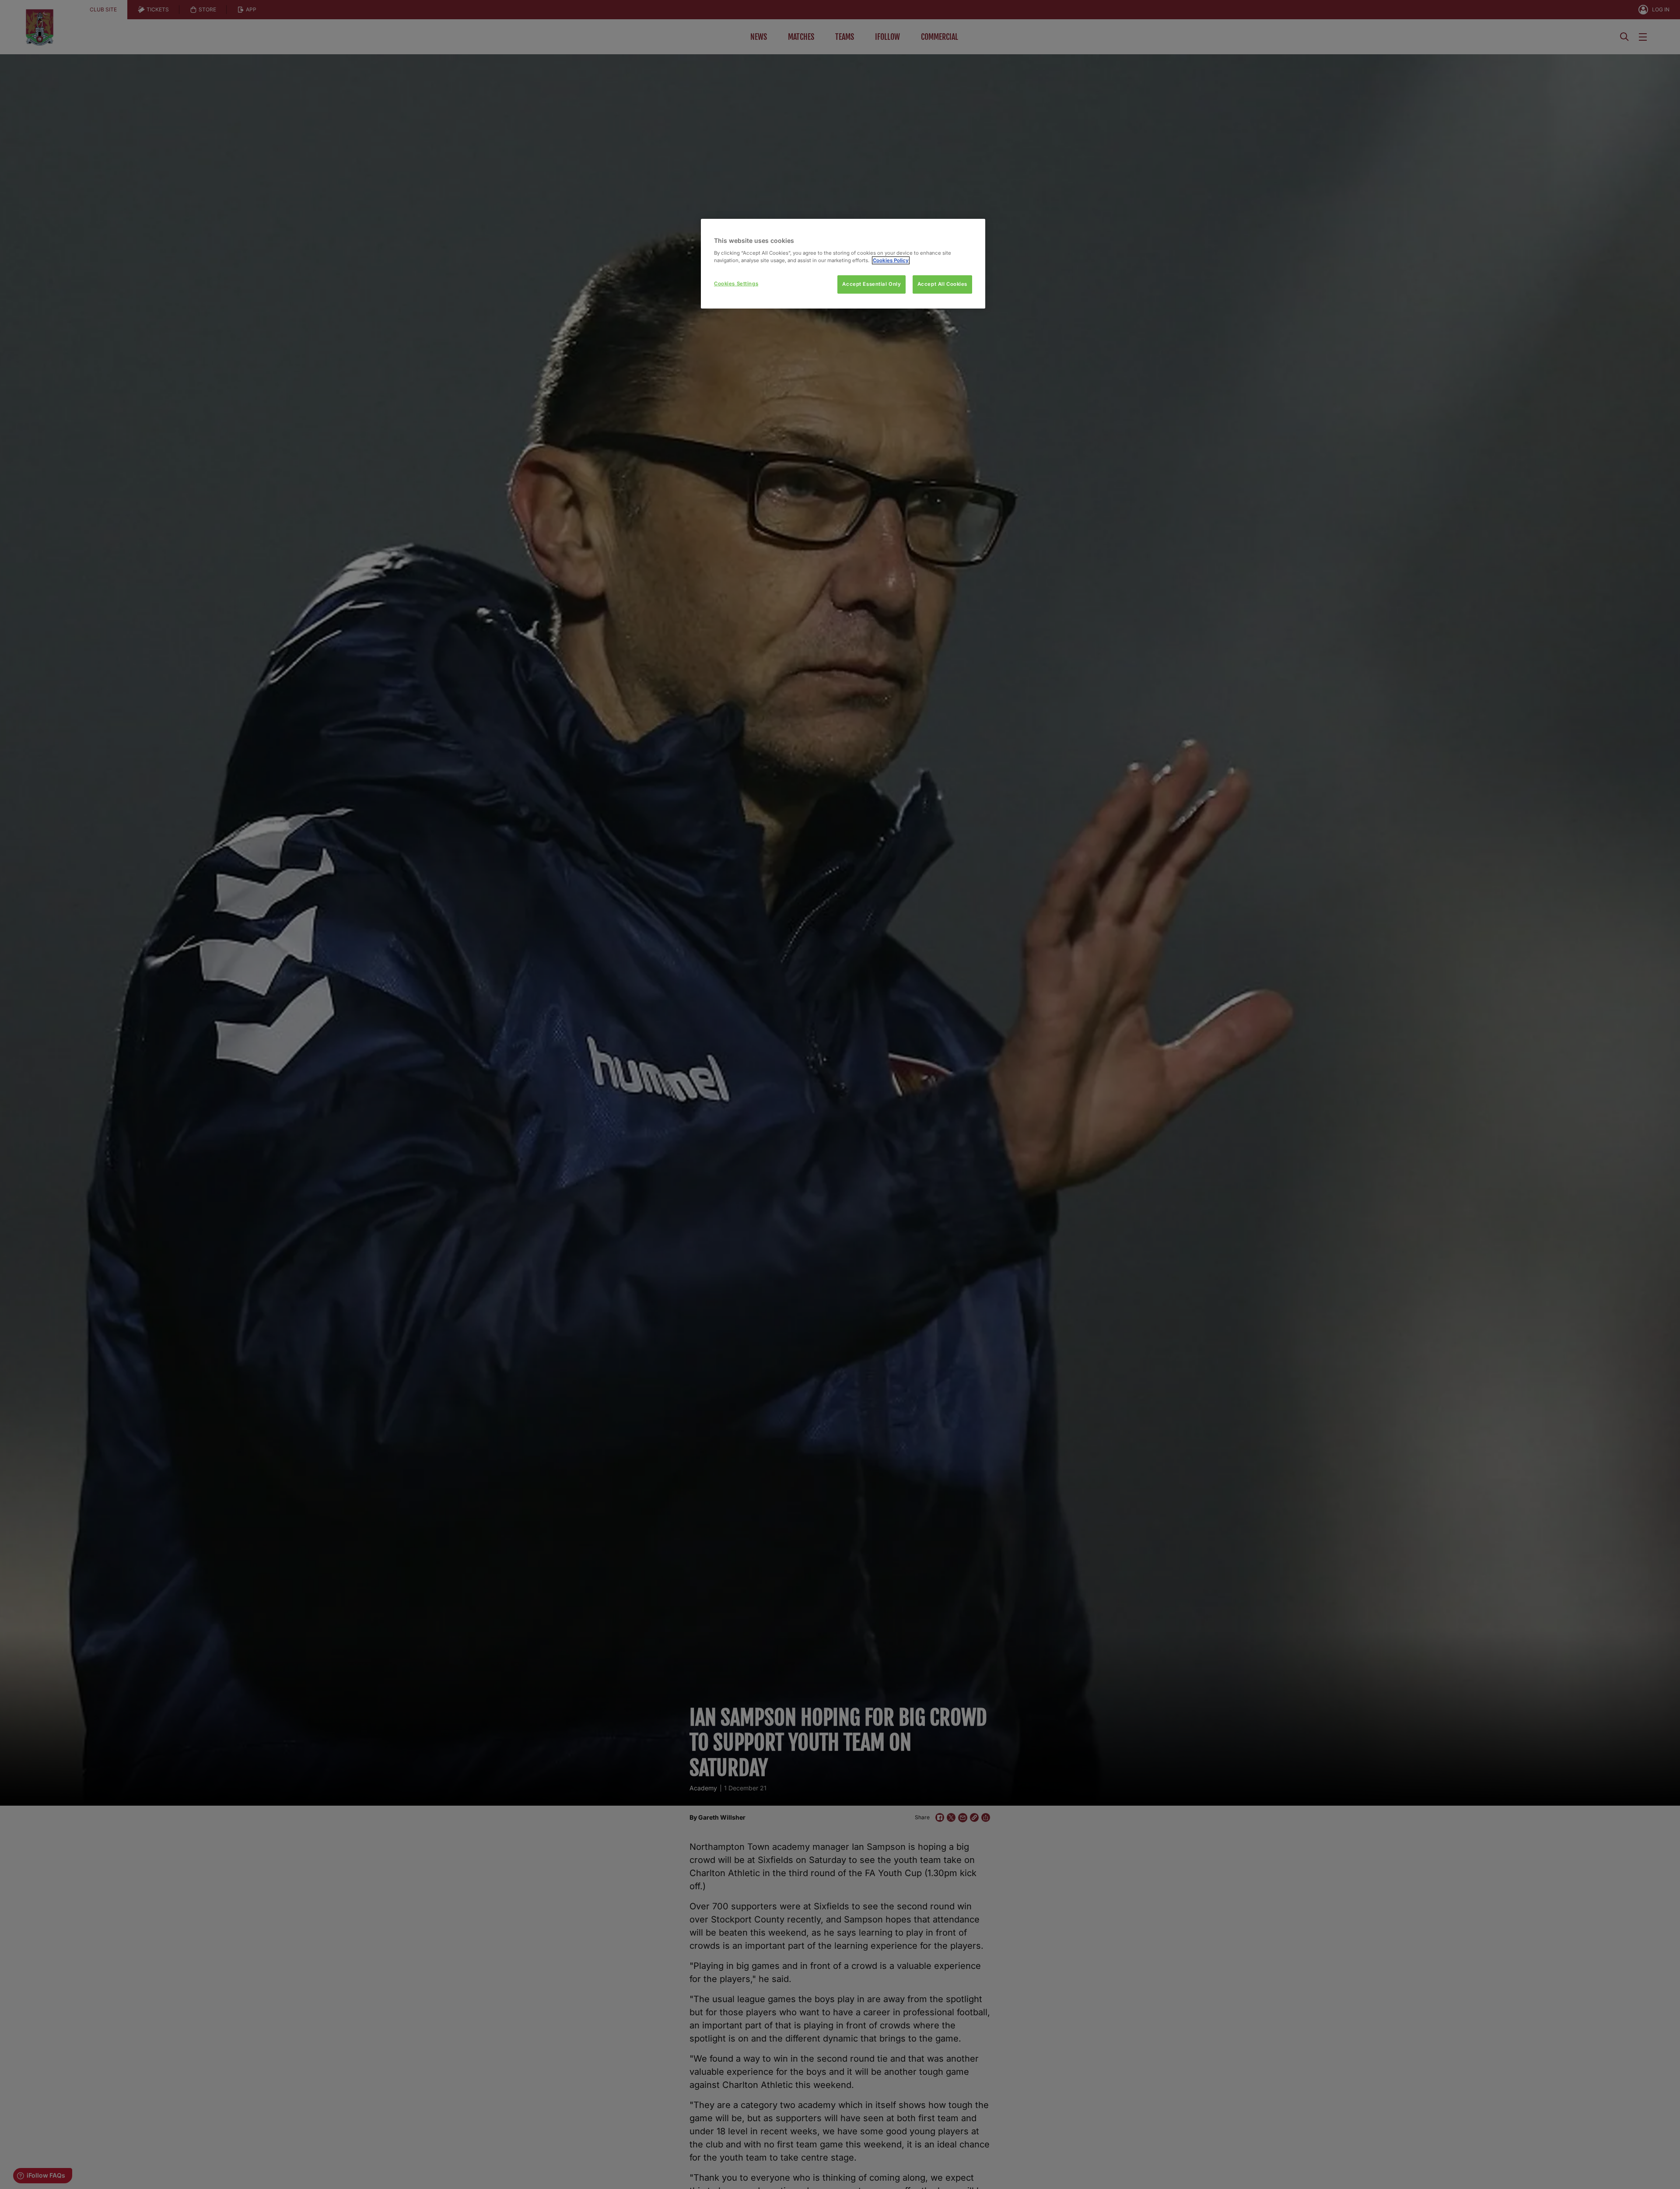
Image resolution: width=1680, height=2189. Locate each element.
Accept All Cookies (942, 284)
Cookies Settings (736, 284)
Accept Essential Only (871, 284)
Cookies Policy (891, 260)
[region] (843, 264)
